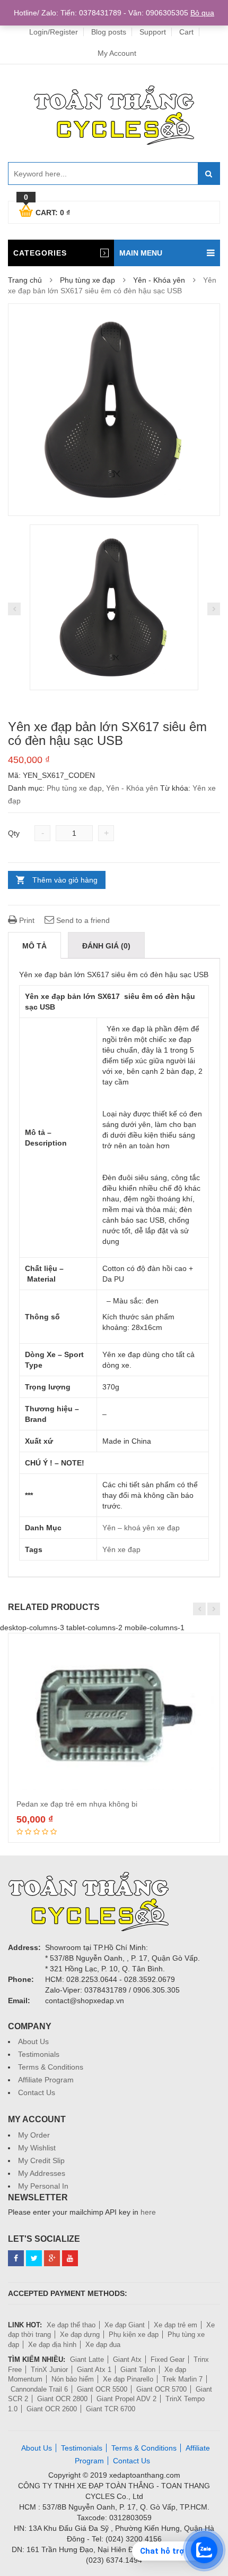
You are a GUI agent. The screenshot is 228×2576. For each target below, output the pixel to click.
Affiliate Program (46, 2080)
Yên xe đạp (121, 1549)
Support (153, 32)
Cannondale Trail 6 (39, 2389)
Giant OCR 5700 (161, 2389)
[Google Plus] (52, 2258)
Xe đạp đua (103, 2345)
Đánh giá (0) (106, 946)
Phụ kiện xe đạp (134, 2334)
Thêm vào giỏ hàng (65, 880)
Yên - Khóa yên (159, 280)
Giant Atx (127, 2359)
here (148, 2212)
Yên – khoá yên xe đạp (141, 1528)
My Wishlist (37, 2148)
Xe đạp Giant (125, 2325)
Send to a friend (82, 920)
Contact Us (37, 2092)
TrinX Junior (49, 2370)
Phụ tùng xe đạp (87, 280)
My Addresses (42, 2173)
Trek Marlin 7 (182, 2379)
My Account (117, 53)
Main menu (141, 253)
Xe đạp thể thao (71, 2325)
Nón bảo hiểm (73, 2379)
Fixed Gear (168, 2359)
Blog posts (109, 32)
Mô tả (34, 946)
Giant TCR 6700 (111, 2409)
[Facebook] (16, 2258)
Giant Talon (138, 2370)
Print (26, 920)
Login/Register (54, 32)
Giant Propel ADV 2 (126, 2399)
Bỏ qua (202, 13)
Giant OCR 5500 (102, 2389)
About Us (33, 2041)
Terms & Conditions (51, 2067)
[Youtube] (70, 2258)
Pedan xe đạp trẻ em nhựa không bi (77, 1804)
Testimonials (39, 2054)
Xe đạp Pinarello (128, 2379)
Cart (186, 32)
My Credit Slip (41, 2160)
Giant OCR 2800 (62, 2399)
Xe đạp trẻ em (176, 2325)
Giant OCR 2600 (52, 2409)
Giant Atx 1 (94, 2370)
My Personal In (43, 2186)
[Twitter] (34, 2258)
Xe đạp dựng (80, 2334)
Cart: (47, 211)
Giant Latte (87, 2359)
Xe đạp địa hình (52, 2345)
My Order (34, 2135)
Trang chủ (25, 280)
